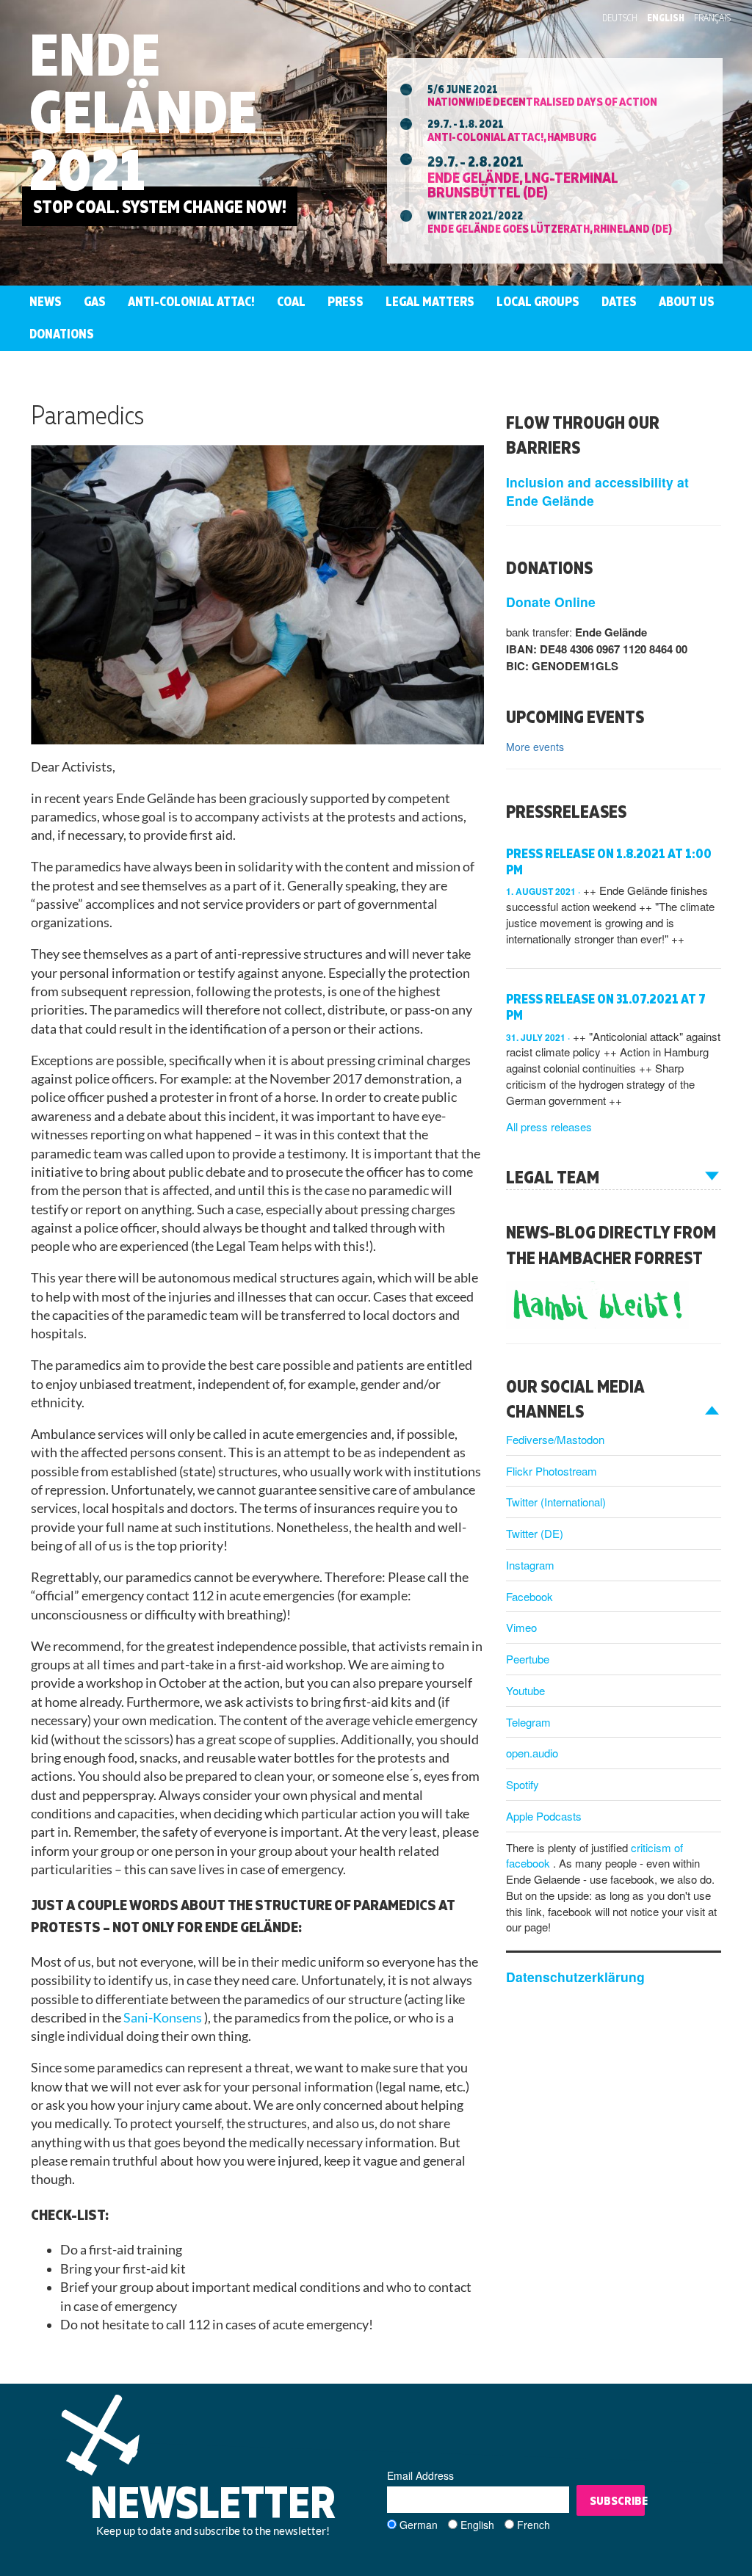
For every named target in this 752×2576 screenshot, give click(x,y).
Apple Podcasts (544, 1816)
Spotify (523, 1784)
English (666, 18)
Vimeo (521, 1627)
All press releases (549, 1126)
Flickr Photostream (552, 1471)
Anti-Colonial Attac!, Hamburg (512, 137)
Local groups (538, 301)
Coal (291, 301)
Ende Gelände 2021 (143, 111)
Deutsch (620, 18)
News (46, 301)
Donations (62, 334)
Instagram (530, 1565)
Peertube (528, 1659)
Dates (619, 301)
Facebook (529, 1596)
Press (346, 301)
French (534, 2525)
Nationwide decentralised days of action (542, 101)
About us (687, 301)
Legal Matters (430, 301)
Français (712, 18)
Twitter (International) (556, 1502)
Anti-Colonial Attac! (191, 301)
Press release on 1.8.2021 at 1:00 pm (609, 861)
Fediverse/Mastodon (555, 1439)
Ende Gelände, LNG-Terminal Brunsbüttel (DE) (523, 184)
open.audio (532, 1753)
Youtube (525, 1690)
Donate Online (551, 602)
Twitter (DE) (535, 1533)
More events (535, 747)
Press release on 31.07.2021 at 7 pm (606, 1007)
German (419, 2525)
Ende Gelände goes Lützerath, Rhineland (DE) (550, 228)
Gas (95, 301)
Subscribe (617, 2500)
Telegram (528, 1722)
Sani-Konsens (164, 2018)
